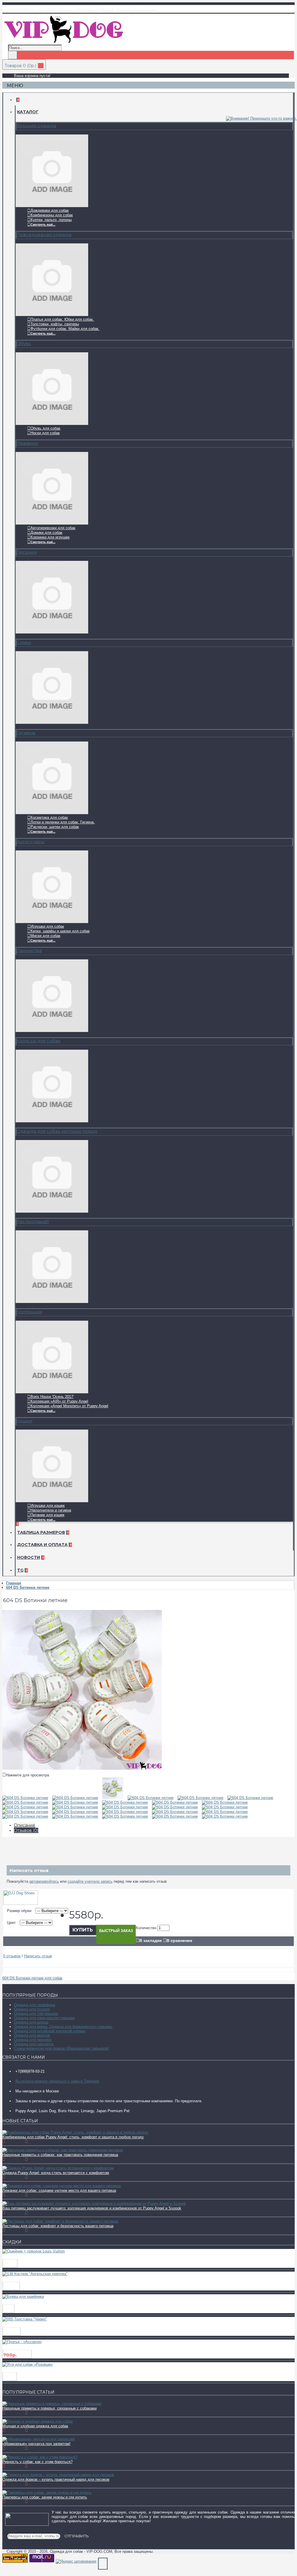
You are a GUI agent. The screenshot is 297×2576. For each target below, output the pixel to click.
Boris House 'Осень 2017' (52, 1397)
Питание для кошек (47, 1515)
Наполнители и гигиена (51, 1510)
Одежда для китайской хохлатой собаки (49, 2031)
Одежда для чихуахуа (34, 2044)
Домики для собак (46, 533)
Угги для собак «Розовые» (32, 2370)
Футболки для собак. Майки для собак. (65, 329)
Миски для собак (45, 936)
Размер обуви (19, 1911)
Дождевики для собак (50, 210)
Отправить (77, 2536)
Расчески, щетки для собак (55, 827)
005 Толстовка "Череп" (28, 2324)
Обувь (24, 343)
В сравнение (179, 1940)
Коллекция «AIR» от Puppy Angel (59, 1401)
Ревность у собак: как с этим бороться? (37, 2462)
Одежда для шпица (31, 2022)
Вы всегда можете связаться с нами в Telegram (57, 2081)
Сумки (24, 642)
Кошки (24, 1421)
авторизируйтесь (44, 1881)
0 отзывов (12, 1956)
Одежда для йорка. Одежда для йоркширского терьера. (63, 2027)
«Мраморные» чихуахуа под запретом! (36, 2444)
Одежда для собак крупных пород (57, 1131)
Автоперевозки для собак (53, 528)
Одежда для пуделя (32, 2009)
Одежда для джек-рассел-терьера (44, 2018)
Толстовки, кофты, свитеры (55, 324)
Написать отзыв (38, 1956)
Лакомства (29, 950)
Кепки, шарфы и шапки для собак (60, 931)
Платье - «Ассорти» (24, 2347)
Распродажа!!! (33, 1221)
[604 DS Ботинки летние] (82, 1768)
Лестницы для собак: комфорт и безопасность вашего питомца (58, 2226)
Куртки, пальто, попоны (51, 220)
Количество (146, 1928)
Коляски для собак (38, 1041)
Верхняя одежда (36, 126)
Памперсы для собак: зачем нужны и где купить (45, 2497)
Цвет (11, 1923)
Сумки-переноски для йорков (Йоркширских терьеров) (61, 2048)
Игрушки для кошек (48, 1506)
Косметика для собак (49, 817)
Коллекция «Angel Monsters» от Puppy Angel (69, 1406)
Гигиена (26, 733)
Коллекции (29, 1312)
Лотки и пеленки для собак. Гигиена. (63, 822)
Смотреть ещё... (43, 225)
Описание (25, 1825)
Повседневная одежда (44, 235)
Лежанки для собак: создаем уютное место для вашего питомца (59, 2190)
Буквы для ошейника (27, 2302)
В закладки (151, 1940)
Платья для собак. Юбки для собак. (62, 319)
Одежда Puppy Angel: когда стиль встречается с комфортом (56, 2173)
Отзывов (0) (26, 1830)
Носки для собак (45, 433)
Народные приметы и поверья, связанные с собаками (49, 2408)
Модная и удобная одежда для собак (35, 2426)
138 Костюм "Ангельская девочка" (41, 2279)
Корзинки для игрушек (50, 537)
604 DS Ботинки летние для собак (32, 1978)
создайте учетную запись (90, 1881)
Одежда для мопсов (32, 2035)
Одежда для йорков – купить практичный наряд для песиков (56, 2479)
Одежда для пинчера (33, 2040)
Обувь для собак (45, 428)
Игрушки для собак (47, 926)
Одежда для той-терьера (36, 2014)
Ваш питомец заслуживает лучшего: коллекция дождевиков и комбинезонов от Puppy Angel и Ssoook (92, 2208)
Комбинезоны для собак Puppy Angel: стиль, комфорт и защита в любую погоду (73, 2137)
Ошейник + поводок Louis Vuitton (41, 2256)
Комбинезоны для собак (52, 215)
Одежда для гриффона (35, 2005)
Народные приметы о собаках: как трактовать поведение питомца (60, 2155)
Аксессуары (31, 842)
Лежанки (27, 443)
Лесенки (27, 552)
